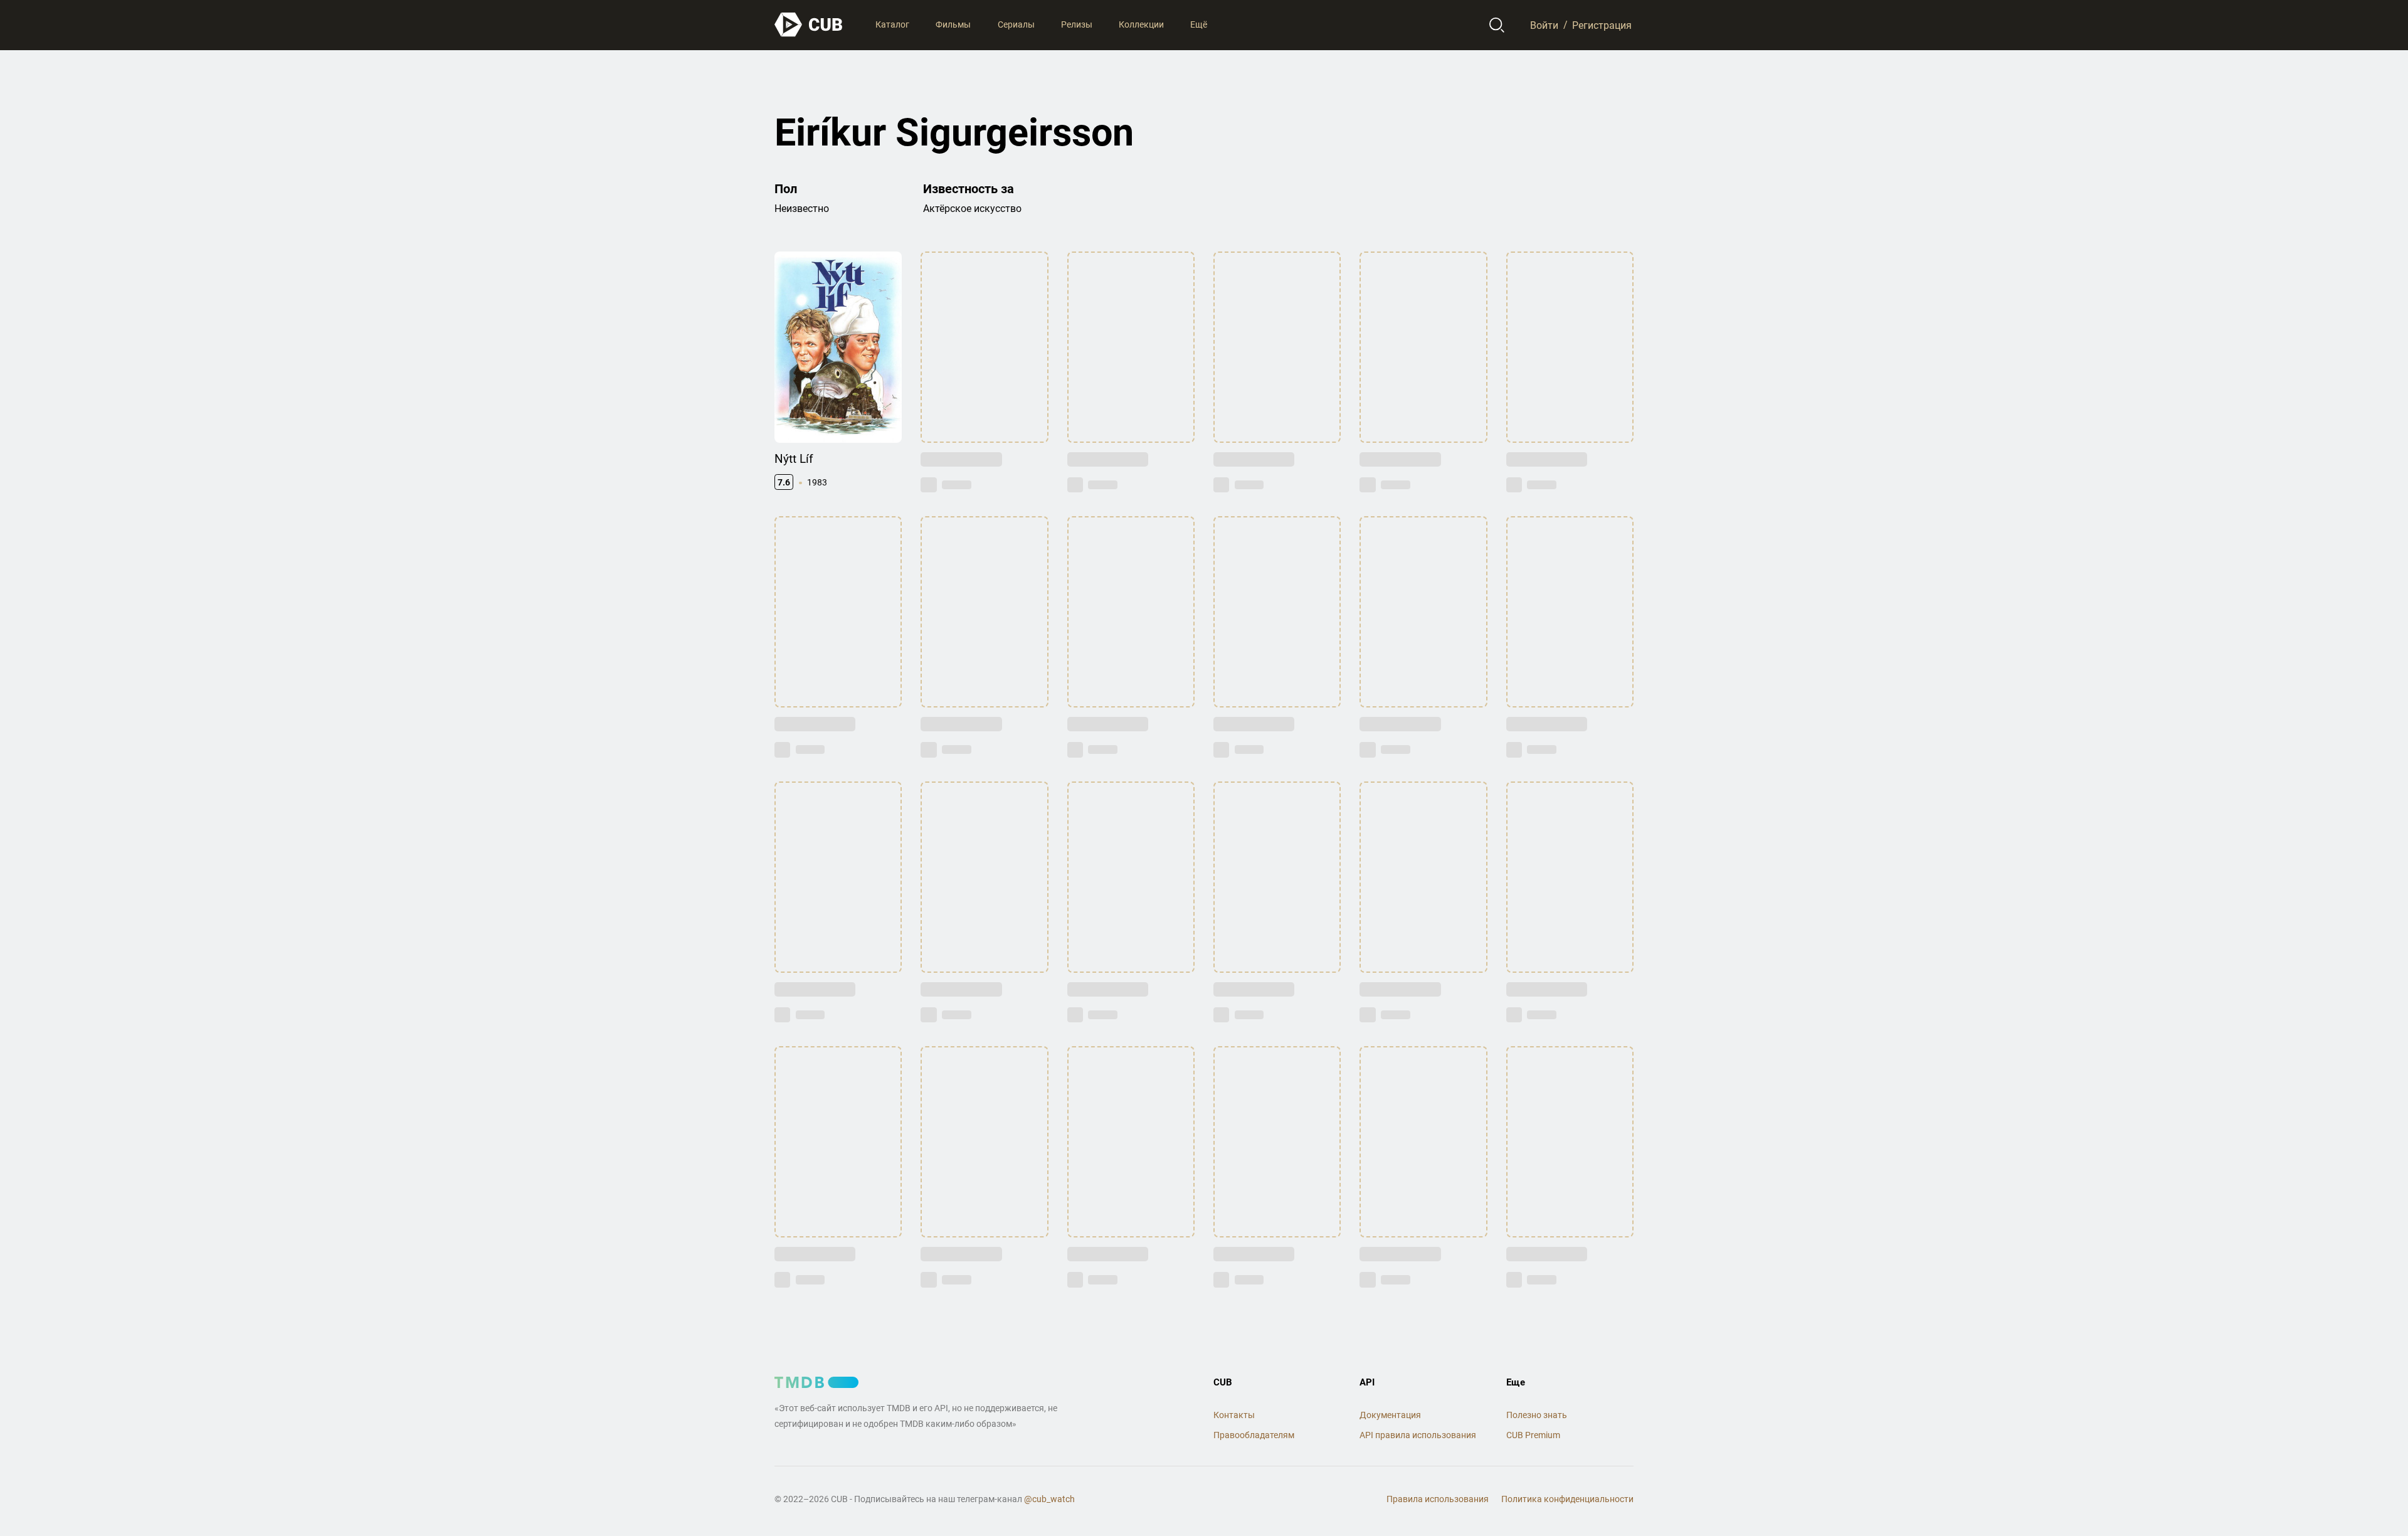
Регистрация (1602, 25)
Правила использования (1438, 1499)
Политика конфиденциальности (1567, 1499)
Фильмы (953, 24)
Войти (1544, 25)
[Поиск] (1497, 25)
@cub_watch (1049, 1499)
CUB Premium (1533, 1435)
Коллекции (1141, 24)
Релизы (1077, 24)
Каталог (892, 24)
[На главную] (809, 25)
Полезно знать (1537, 1415)
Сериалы (1016, 24)
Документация (1390, 1415)
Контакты (1234, 1415)
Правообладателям (1254, 1435)
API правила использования (1418, 1435)
